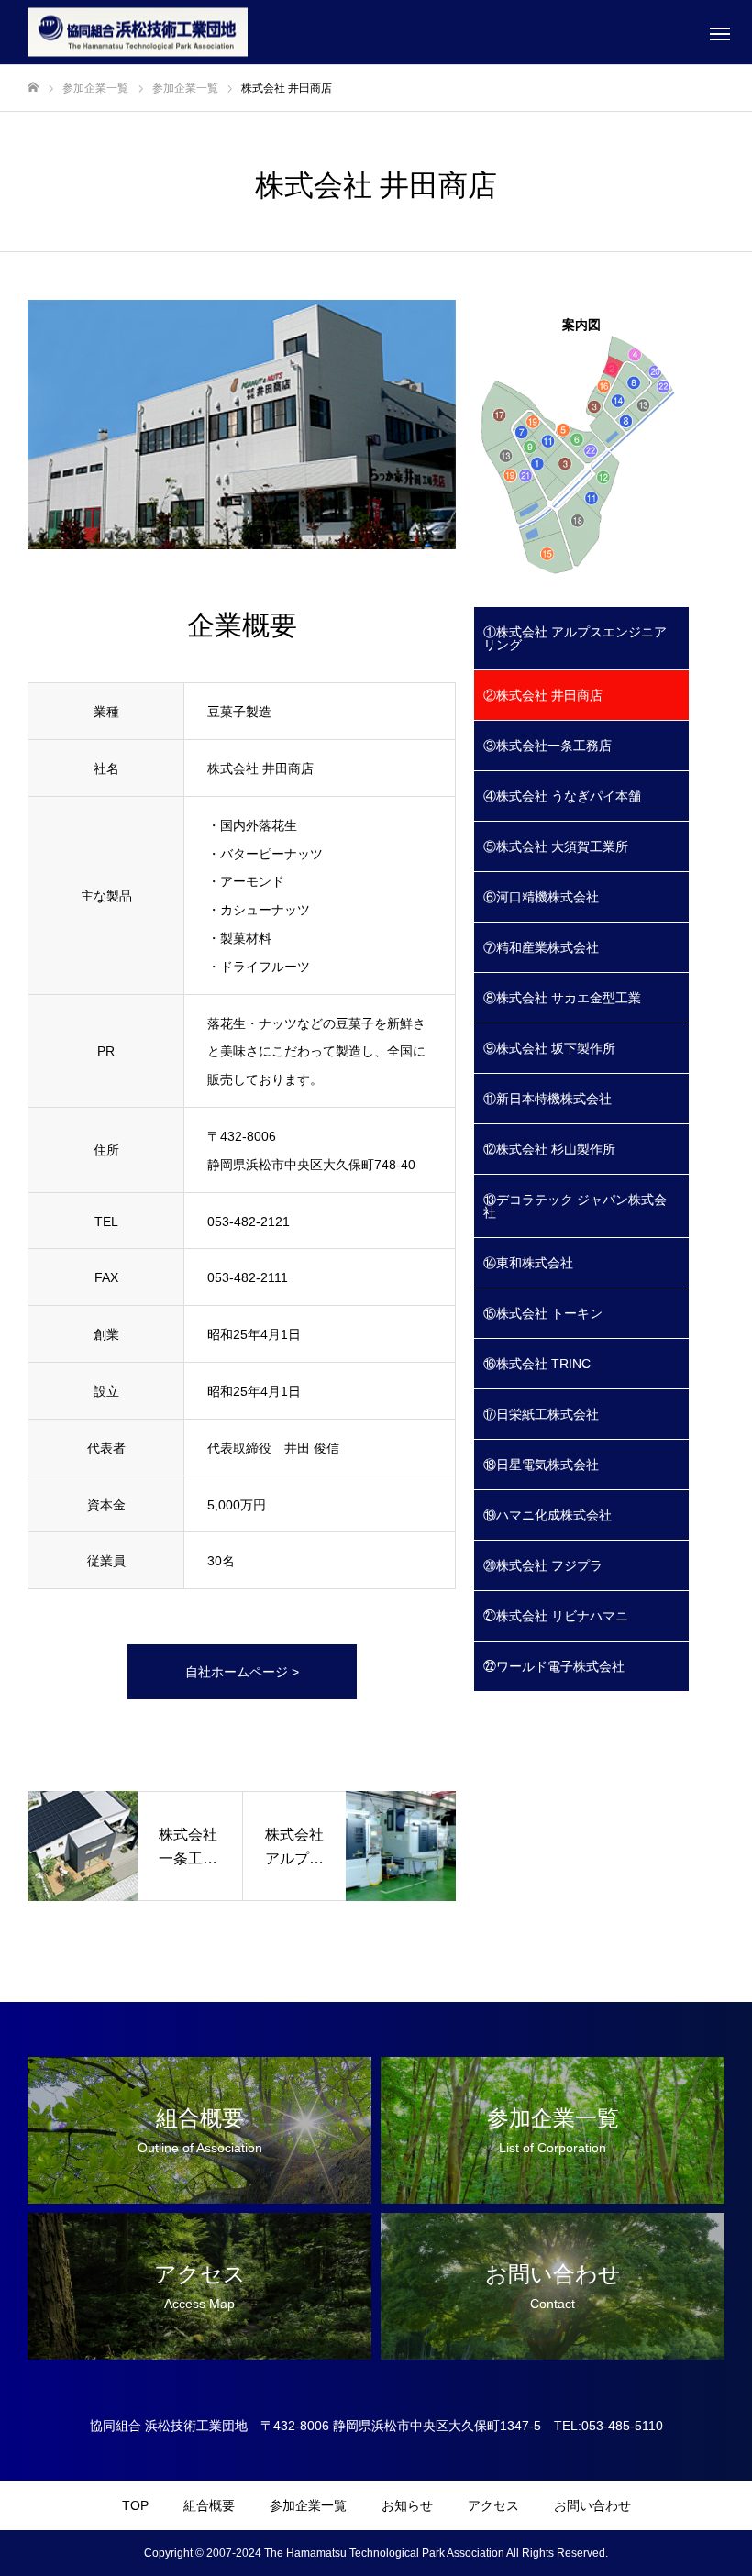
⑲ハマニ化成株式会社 (547, 1515)
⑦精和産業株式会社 (541, 947)
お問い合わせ (592, 2505)
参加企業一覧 (308, 2505)
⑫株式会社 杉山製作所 (549, 1149)
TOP (135, 2505)
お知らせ (407, 2505)
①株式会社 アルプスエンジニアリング (575, 638)
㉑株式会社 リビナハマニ (556, 1616)
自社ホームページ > (242, 1672)
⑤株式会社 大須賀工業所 (556, 846)
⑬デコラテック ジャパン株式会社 (575, 1206)
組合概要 (209, 2505)
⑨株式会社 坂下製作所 (549, 1048)
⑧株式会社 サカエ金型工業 (562, 998)
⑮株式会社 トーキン (543, 1313)
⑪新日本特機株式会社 (547, 1099)
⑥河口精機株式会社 (541, 897)
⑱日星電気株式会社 (541, 1465)
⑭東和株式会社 (528, 1263)
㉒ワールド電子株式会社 (554, 1666)
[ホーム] (33, 88)
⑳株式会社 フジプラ (543, 1565)
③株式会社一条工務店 (547, 746)
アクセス (493, 2505)
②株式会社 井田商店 (543, 695)
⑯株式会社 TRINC (537, 1364)
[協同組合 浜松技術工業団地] (138, 33)
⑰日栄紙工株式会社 (541, 1414)
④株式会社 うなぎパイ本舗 (562, 796)
